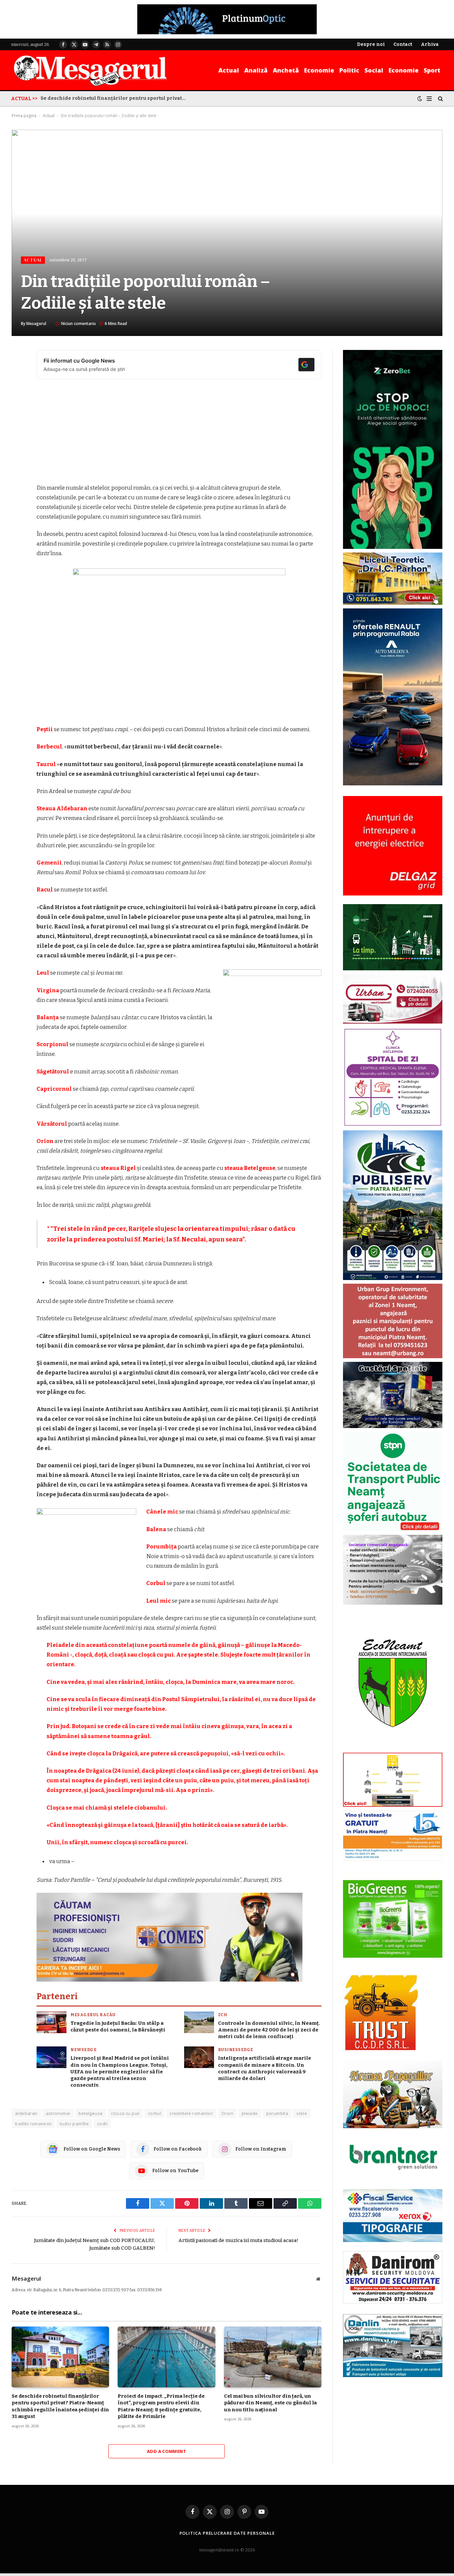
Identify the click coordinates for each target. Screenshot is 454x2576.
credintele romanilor (191, 2113)
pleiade (250, 2113)
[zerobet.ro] (393, 547)
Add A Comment (167, 2451)
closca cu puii (125, 2113)
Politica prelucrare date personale (227, 2533)
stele (302, 2113)
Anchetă (286, 70)
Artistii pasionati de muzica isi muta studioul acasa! (238, 2240)
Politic (349, 70)
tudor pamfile (74, 2124)
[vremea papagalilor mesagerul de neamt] (393, 2094)
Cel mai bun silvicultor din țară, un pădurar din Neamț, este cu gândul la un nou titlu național (271, 2403)
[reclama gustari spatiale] (393, 1427)
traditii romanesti (33, 2124)
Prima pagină (24, 116)
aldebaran (26, 2113)
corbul (155, 2113)
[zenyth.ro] (393, 1919)
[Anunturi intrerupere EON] (393, 846)
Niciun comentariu (78, 323)
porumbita (277, 2113)
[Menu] (429, 98)
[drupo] (393, 1805)
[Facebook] (18, 372)
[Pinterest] (18, 423)
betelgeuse (91, 2113)
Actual (229, 70)
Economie (319, 70)
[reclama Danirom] (393, 2302)
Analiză (256, 70)
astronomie (58, 2113)
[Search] (440, 98)
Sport (432, 70)
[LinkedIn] (18, 406)
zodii (102, 2124)
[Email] (18, 440)
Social (374, 70)
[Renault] (393, 784)
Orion (227, 2113)
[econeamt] (393, 1748)
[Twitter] (18, 389)
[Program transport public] (393, 969)
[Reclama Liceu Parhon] (393, 603)
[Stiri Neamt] (90, 70)
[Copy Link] (18, 457)
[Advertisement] (179, 434)
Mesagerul (36, 323)
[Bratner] (393, 2177)
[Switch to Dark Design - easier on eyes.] (420, 99)
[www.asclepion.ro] (393, 1125)
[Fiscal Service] (393, 2216)
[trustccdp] (380, 2049)
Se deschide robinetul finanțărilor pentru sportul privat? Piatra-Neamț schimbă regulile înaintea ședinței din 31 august (115, 98)
